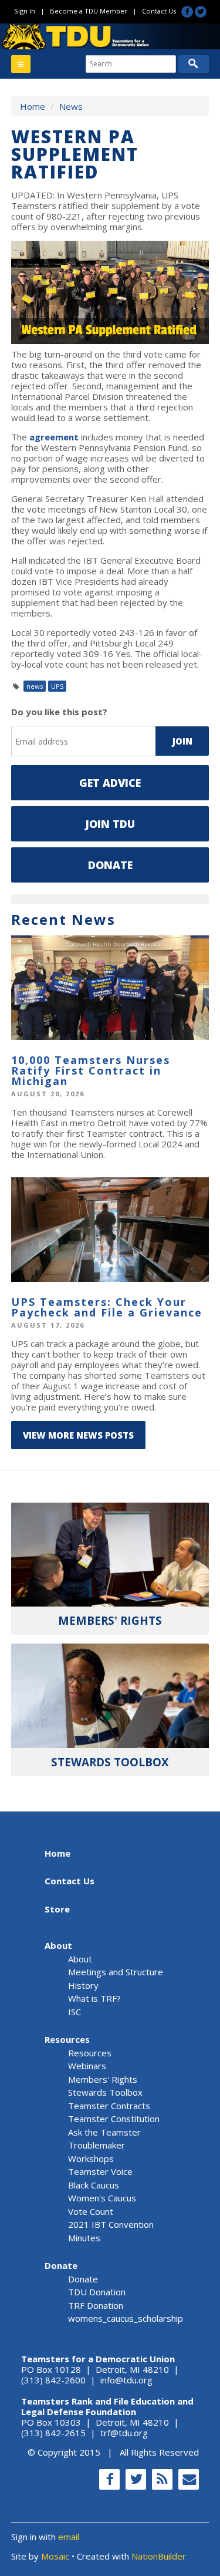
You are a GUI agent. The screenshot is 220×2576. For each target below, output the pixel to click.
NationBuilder (159, 2556)
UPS (57, 686)
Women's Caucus (102, 2198)
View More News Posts (78, 1435)
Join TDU (110, 824)
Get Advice (110, 783)
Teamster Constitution (114, 2119)
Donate (110, 865)
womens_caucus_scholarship (126, 2318)
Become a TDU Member (89, 11)
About (58, 1945)
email (69, 2537)
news (35, 686)
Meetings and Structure (116, 1972)
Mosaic (55, 2556)
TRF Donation (96, 2305)
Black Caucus (94, 2185)
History (83, 1985)
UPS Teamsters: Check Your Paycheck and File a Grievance (107, 1307)
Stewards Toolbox (105, 2092)
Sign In (25, 11)
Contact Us (159, 11)
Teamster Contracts (109, 2106)
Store (57, 1909)
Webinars (87, 2066)
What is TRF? (94, 1998)
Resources (67, 2039)
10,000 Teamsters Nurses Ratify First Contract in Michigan (91, 1070)
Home (33, 106)
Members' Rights (103, 2079)
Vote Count (91, 2211)
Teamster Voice (100, 2171)
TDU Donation (97, 2292)
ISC (75, 2012)
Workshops (91, 2159)
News (71, 106)
